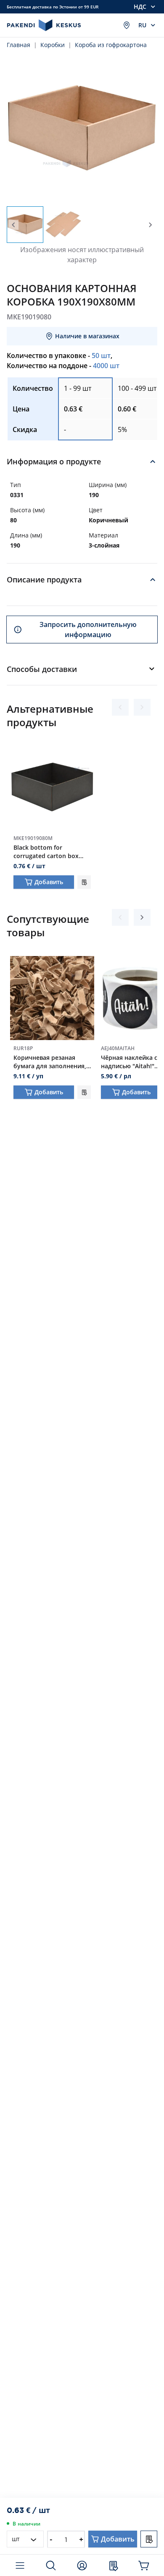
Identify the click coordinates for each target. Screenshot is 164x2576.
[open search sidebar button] (51, 2565)
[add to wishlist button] (84, 882)
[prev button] (13, 225)
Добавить (49, 882)
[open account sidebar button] (82, 2565)
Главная (19, 45)
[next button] (151, 225)
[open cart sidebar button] (144, 2565)
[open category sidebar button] (20, 2565)
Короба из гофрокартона (111, 45)
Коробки (53, 45)
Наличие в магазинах (87, 336)
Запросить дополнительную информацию (88, 630)
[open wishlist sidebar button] (113, 2565)
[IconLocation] (127, 25)
